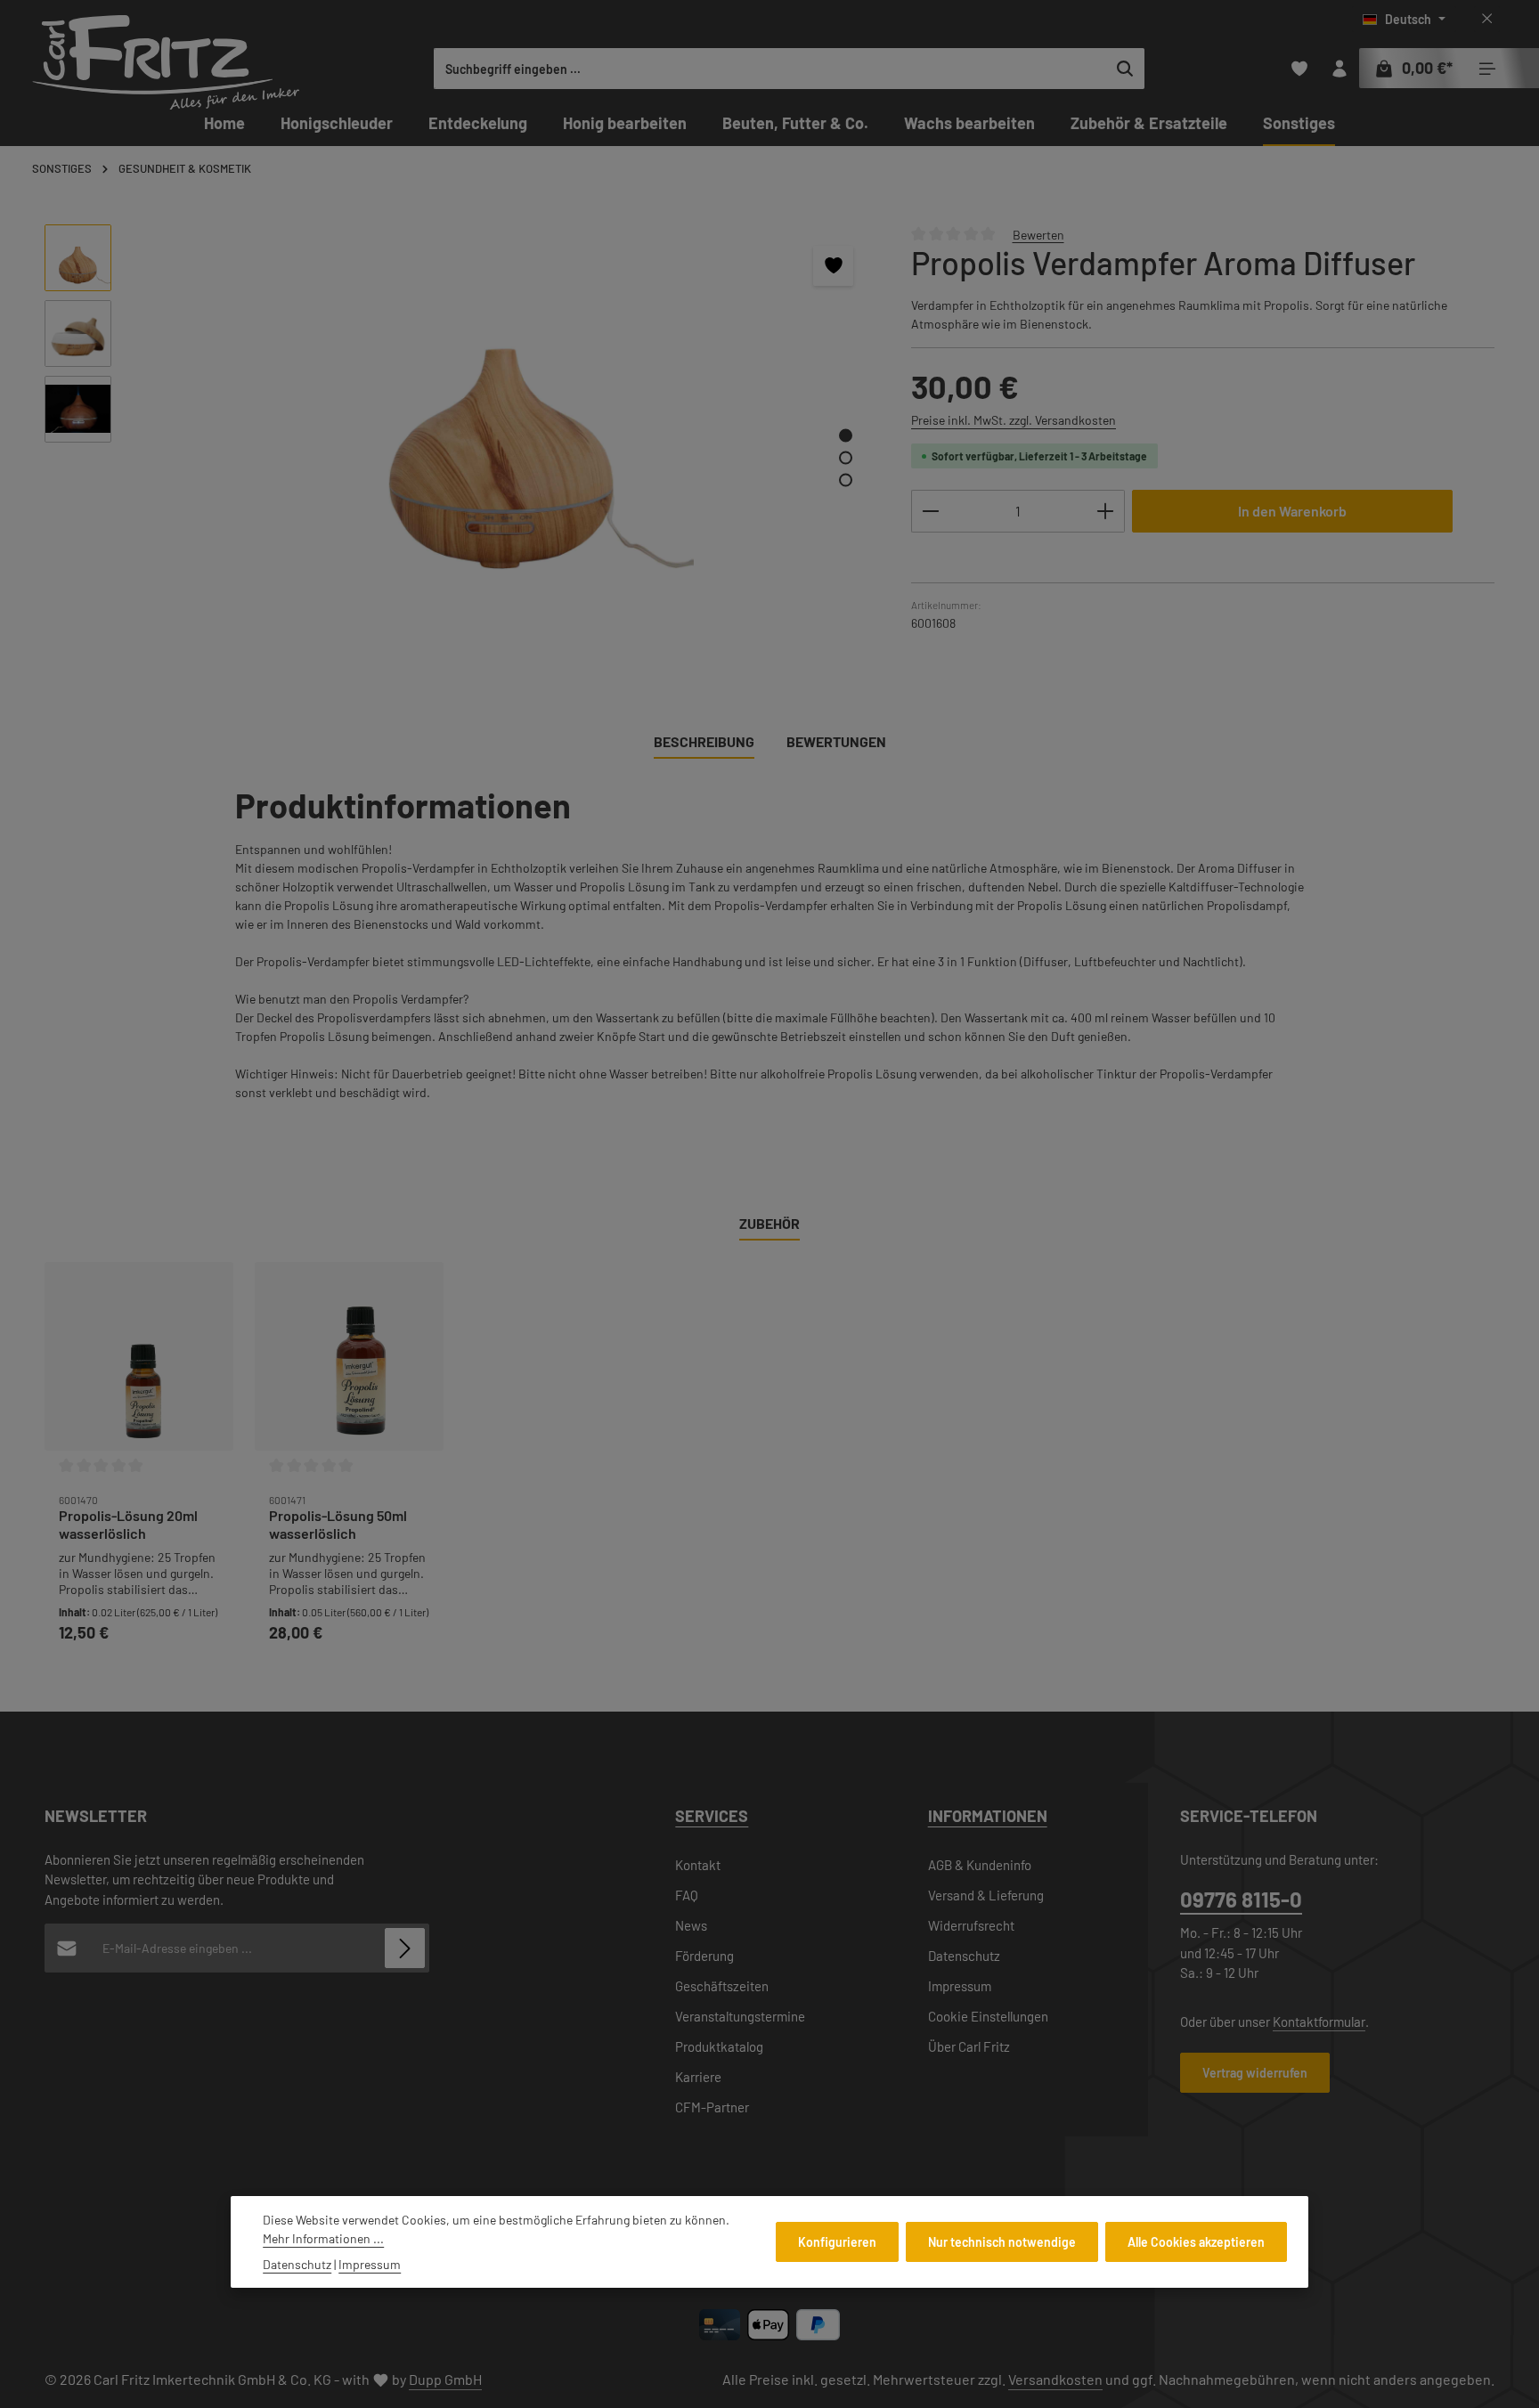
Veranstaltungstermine (740, 2016)
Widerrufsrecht (971, 1925)
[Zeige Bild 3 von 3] (846, 480)
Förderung (704, 1956)
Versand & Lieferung (986, 1895)
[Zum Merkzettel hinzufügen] (833, 266)
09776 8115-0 (1241, 1899)
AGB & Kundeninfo (980, 1865)
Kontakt (698, 1865)
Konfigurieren (837, 2242)
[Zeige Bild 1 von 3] (846, 435)
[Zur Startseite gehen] (166, 62)
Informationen (988, 1816)
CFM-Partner (712, 2107)
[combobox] (770, 69)
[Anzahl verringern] (930, 511)
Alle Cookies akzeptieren (1196, 2242)
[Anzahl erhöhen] (1106, 511)
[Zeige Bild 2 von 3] (846, 457)
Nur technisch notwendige (1002, 2242)
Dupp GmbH (445, 2379)
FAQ (687, 1895)
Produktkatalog (719, 2046)
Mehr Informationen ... (323, 2238)
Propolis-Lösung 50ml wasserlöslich (338, 1524)
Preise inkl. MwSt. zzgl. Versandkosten (1014, 420)
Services (712, 1816)
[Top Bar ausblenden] (1487, 19)
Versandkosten (1055, 2379)
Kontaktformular (1319, 2022)
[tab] (704, 743)
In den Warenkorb (1292, 511)
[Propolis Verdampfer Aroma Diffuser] (502, 416)
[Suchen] (1125, 69)
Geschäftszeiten (722, 1986)
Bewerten (1038, 234)
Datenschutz (964, 1956)
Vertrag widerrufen (1255, 2073)
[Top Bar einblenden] (1487, 69)
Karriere (698, 2077)
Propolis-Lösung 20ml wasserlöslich (128, 1524)
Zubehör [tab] (769, 1223)
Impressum (960, 1986)
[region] (460, 443)
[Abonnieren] (405, 1948)
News (691, 1925)
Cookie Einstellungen (988, 2016)
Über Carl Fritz (969, 2046)
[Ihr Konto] (1339, 69)
